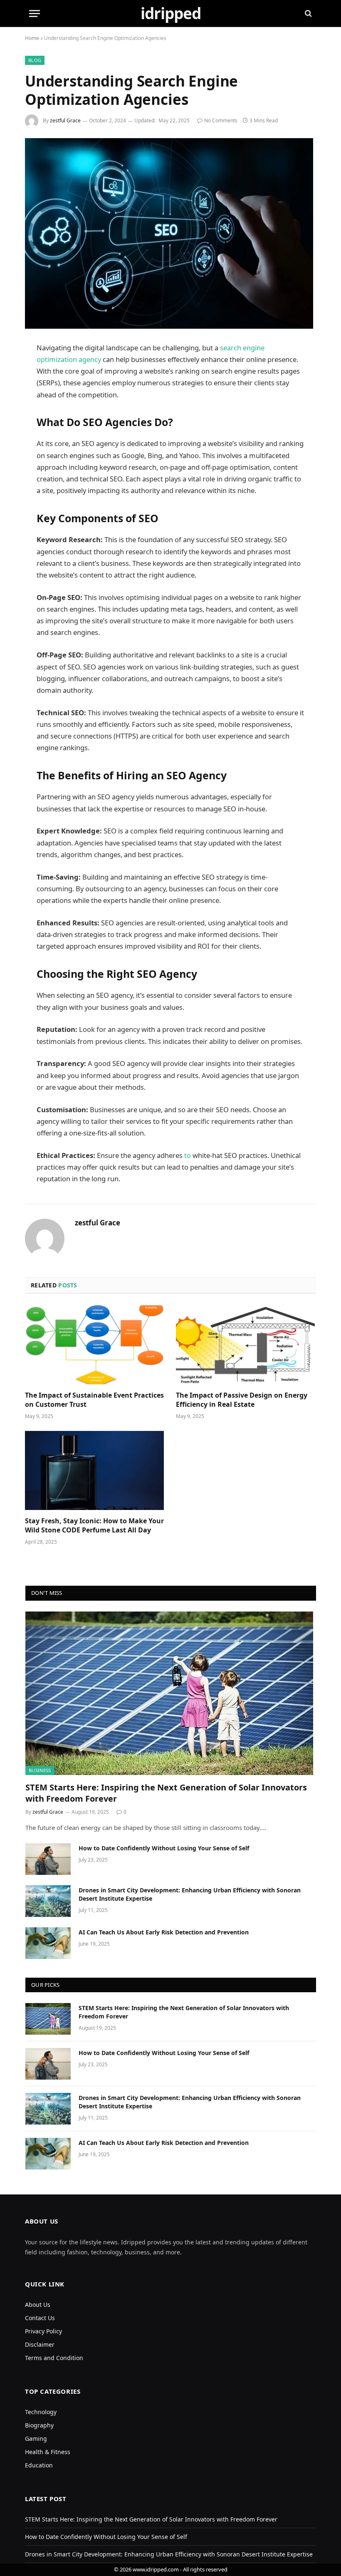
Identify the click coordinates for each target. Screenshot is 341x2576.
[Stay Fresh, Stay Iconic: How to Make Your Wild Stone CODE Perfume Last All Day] (95, 1470)
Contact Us (40, 2318)
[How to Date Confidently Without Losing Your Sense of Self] (48, 1859)
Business (40, 1770)
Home (32, 38)
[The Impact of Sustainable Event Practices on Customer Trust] (95, 1345)
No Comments (221, 120)
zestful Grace (65, 120)
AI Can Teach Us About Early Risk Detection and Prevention (164, 1932)
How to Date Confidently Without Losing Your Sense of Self (164, 1848)
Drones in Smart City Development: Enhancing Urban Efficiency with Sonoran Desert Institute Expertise (190, 1894)
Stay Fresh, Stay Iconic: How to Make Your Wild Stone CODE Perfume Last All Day (94, 1526)
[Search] (308, 14)
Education (39, 2465)
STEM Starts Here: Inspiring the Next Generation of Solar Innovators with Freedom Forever (166, 1793)
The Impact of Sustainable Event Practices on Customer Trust (94, 1400)
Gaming (36, 2438)
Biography (39, 2425)
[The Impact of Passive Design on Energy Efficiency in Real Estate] (246, 1345)
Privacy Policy (43, 2331)
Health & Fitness (48, 2452)
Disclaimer (40, 2344)
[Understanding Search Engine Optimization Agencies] (170, 233)
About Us (38, 2305)
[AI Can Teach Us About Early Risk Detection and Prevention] (48, 1943)
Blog (35, 60)
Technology (41, 2412)
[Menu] (35, 14)
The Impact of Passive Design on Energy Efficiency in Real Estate (242, 1400)
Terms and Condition (54, 2358)
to (188, 1155)
